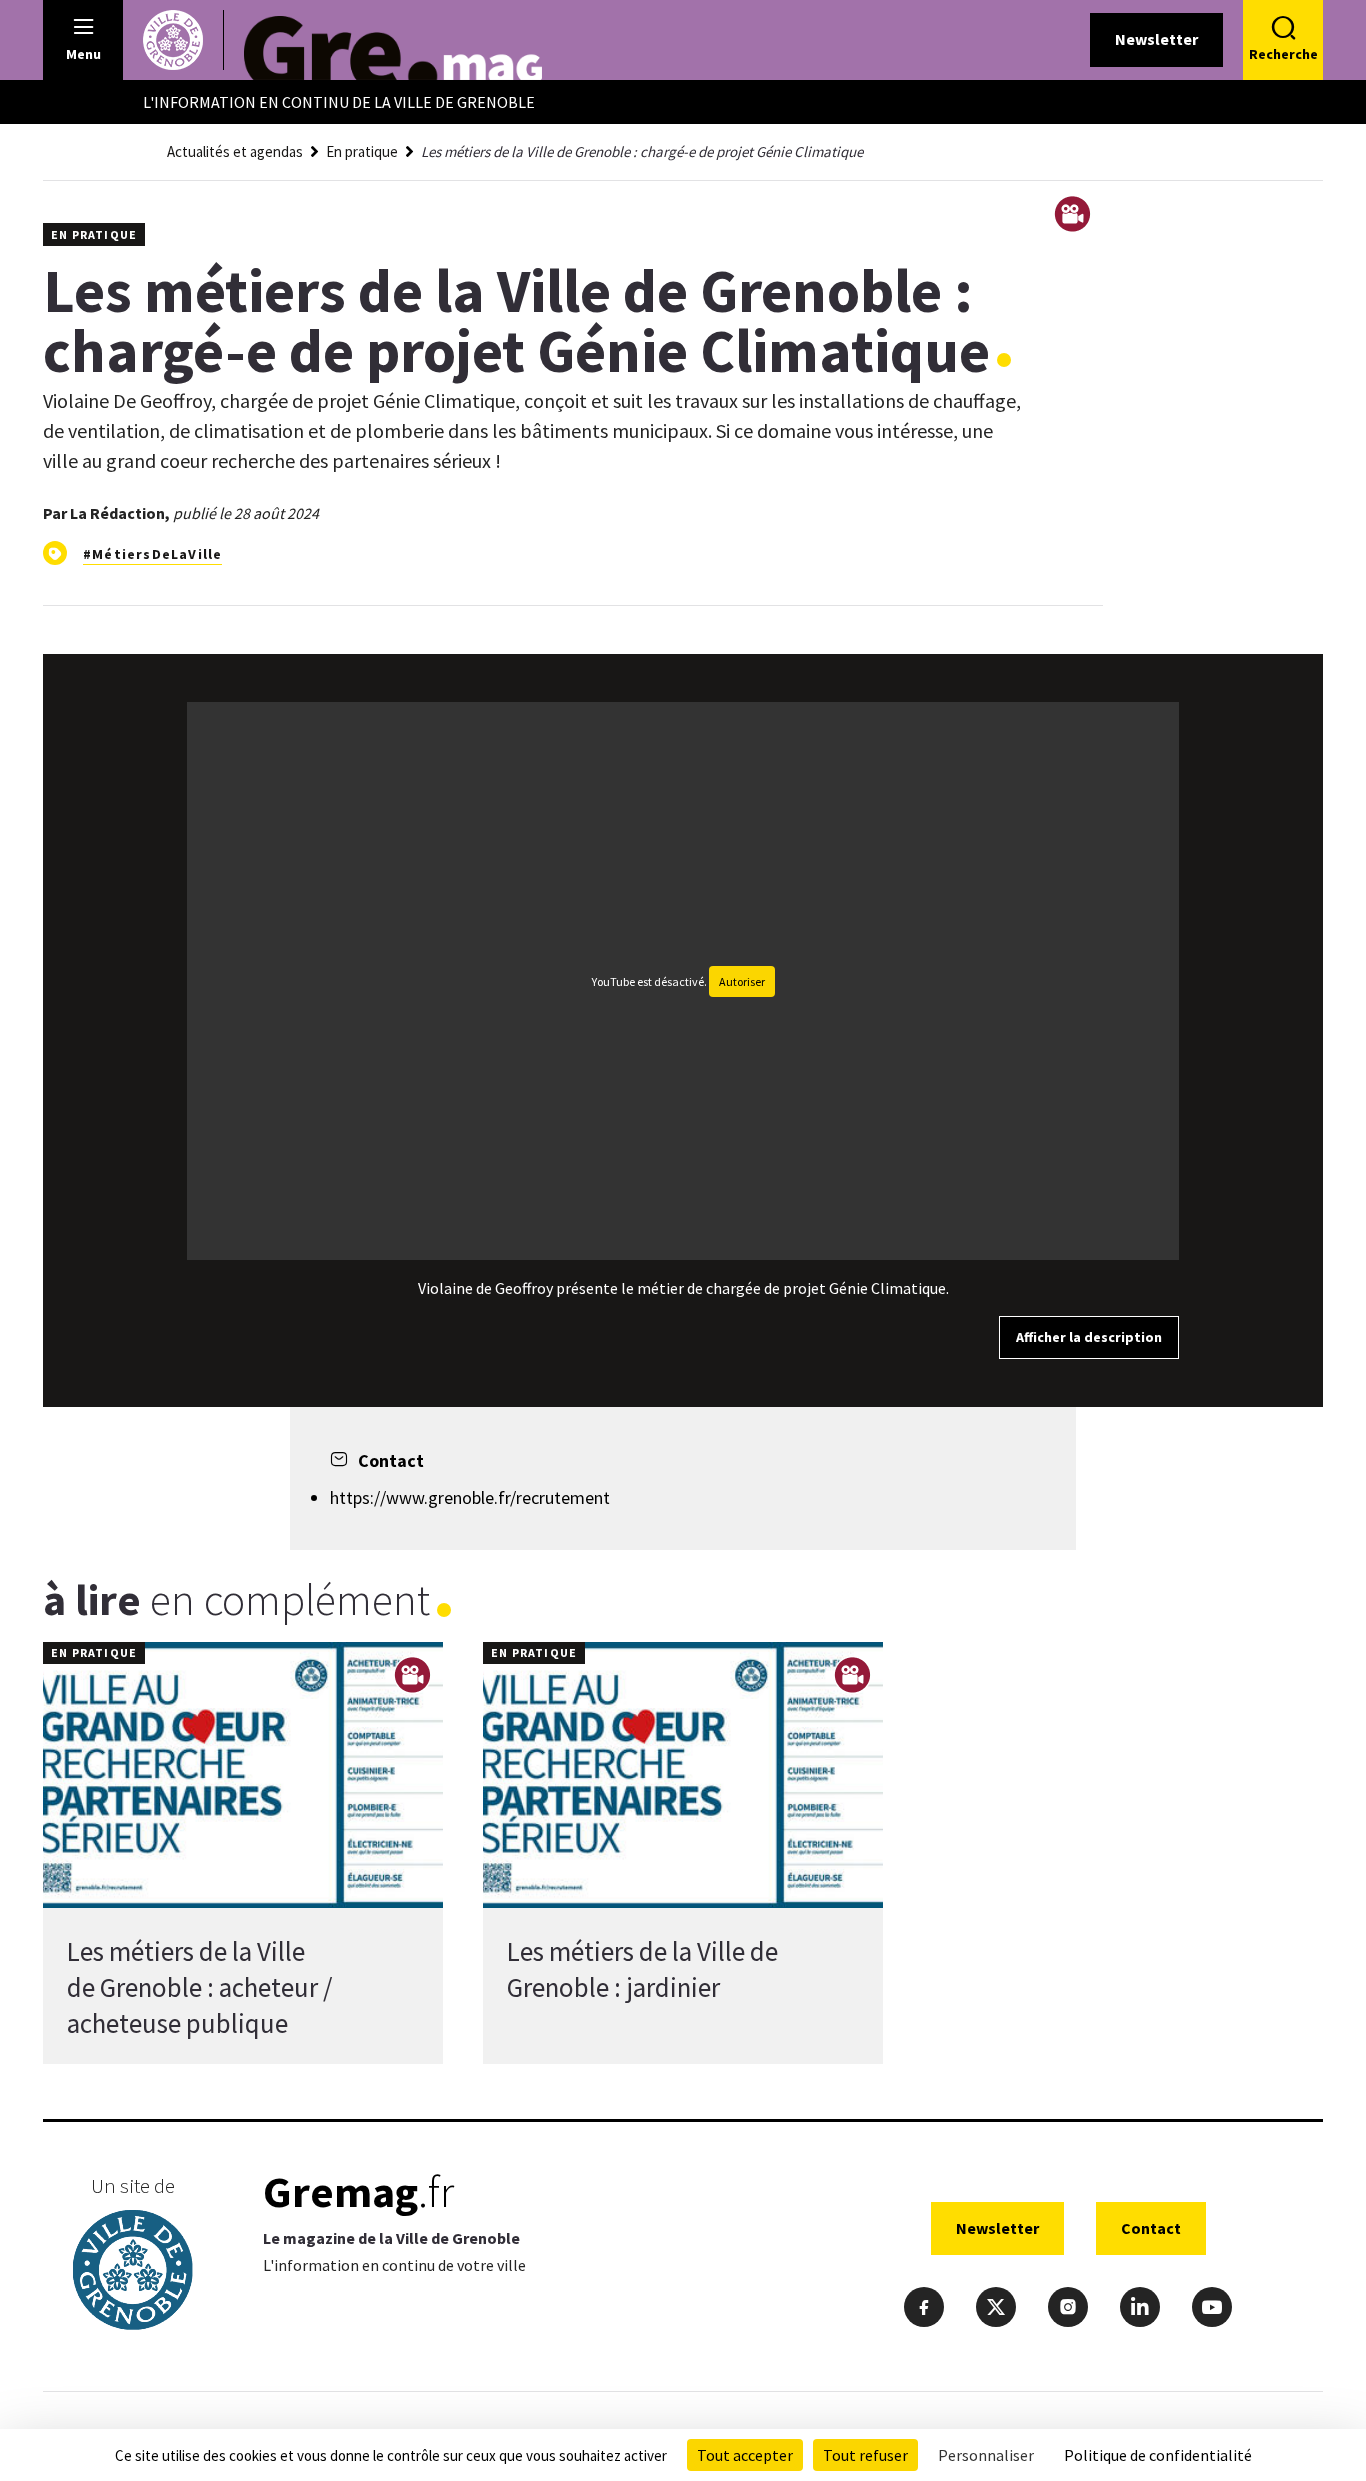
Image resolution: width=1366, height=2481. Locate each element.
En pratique (362, 151)
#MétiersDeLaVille (152, 554)
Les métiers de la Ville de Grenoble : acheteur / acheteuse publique (199, 1987)
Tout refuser (865, 2455)
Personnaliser (986, 2455)
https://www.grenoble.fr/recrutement (470, 1497)
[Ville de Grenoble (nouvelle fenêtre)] (133, 2272)
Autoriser (742, 981)
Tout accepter (745, 2455)
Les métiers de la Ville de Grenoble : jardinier (642, 1969)
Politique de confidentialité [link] (1158, 2455)
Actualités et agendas (235, 151)
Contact (1151, 2228)
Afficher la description (1089, 1337)
